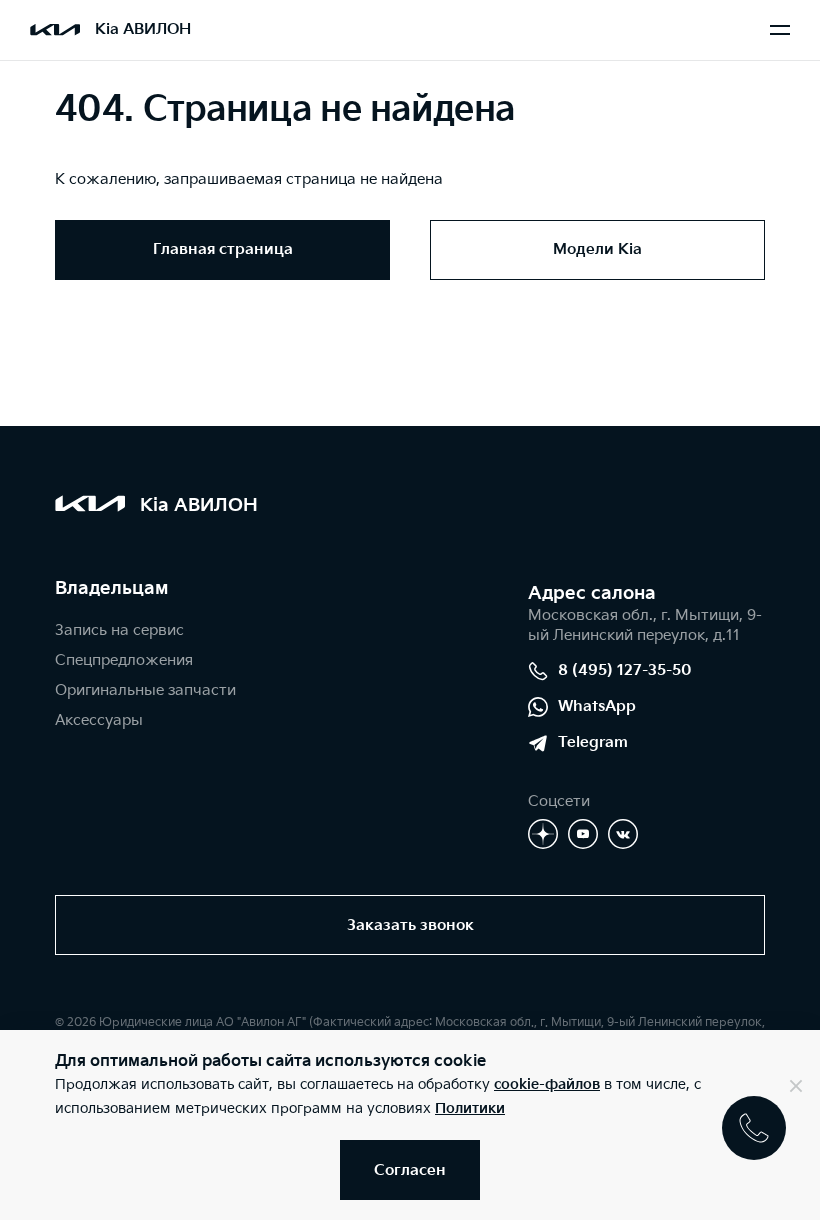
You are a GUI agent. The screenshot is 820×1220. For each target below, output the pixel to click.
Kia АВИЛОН (143, 29)
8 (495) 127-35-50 (625, 670)
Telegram (593, 742)
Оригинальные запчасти (145, 690)
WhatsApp (597, 706)
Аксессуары (99, 720)
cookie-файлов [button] (547, 1084)
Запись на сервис (119, 630)
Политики (470, 1108)
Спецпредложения (124, 660)
